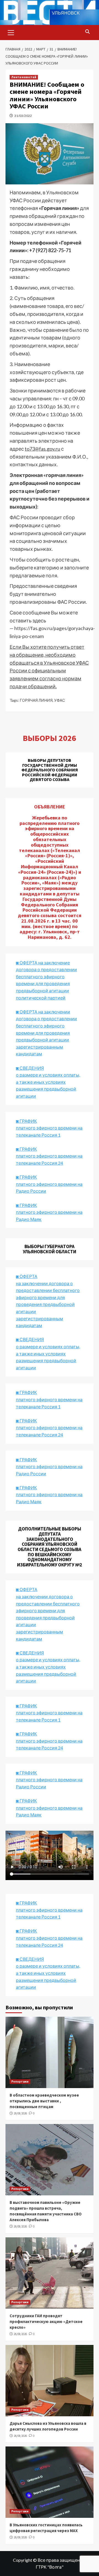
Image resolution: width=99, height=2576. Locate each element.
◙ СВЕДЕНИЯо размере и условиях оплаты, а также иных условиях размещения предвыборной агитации (48, 1082)
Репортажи (20, 2081)
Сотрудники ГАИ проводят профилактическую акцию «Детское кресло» (46, 2321)
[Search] (87, 32)
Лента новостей (24, 77)
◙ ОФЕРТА (27, 1589)
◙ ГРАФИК (26, 1121)
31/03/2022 (23, 116)
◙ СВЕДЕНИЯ (30, 1653)
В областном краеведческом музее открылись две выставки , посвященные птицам (44, 2101)
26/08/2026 (20, 2113)
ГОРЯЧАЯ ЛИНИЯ (36, 700)
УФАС (60, 700)
